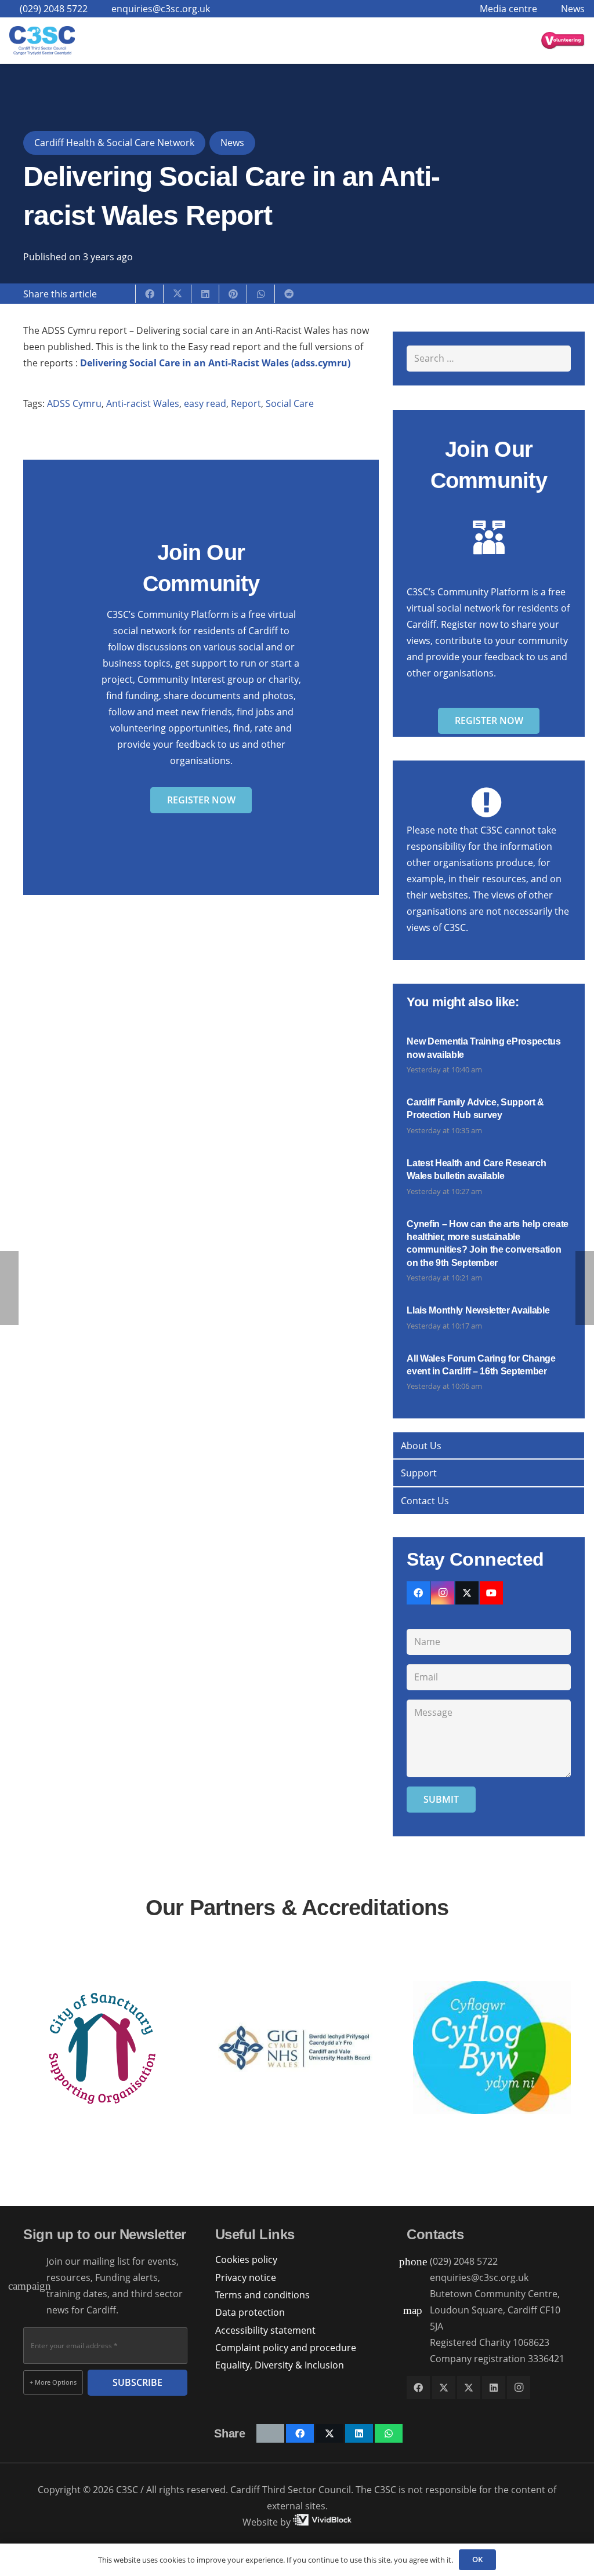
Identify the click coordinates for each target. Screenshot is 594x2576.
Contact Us (425, 1501)
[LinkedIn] (494, 2388)
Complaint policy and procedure (286, 2348)
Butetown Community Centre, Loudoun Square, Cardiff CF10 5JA (495, 2310)
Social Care (290, 403)
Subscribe (137, 2382)
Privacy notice (246, 2277)
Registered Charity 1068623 (490, 2342)
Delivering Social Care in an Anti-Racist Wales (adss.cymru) (215, 363)
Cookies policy (246, 2260)
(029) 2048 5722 (464, 2261)
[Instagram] (443, 1593)
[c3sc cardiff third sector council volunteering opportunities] (563, 41)
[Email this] (122, 294)
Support (419, 1473)
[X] (467, 1593)
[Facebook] (418, 1593)
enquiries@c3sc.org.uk (479, 2277)
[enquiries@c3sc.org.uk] (418, 2278)
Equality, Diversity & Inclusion (280, 2365)
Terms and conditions (262, 2295)
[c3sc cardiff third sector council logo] (42, 41)
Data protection (250, 2312)
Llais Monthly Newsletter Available (478, 1310)
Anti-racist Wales (143, 403)
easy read (205, 403)
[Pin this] (233, 294)
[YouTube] (491, 1593)
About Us (421, 1446)
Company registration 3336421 (497, 2359)
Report (246, 403)
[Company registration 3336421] (418, 2359)
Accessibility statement (265, 2330)
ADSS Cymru (74, 403)
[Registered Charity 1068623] (418, 2343)
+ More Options (53, 2382)
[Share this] (150, 294)
